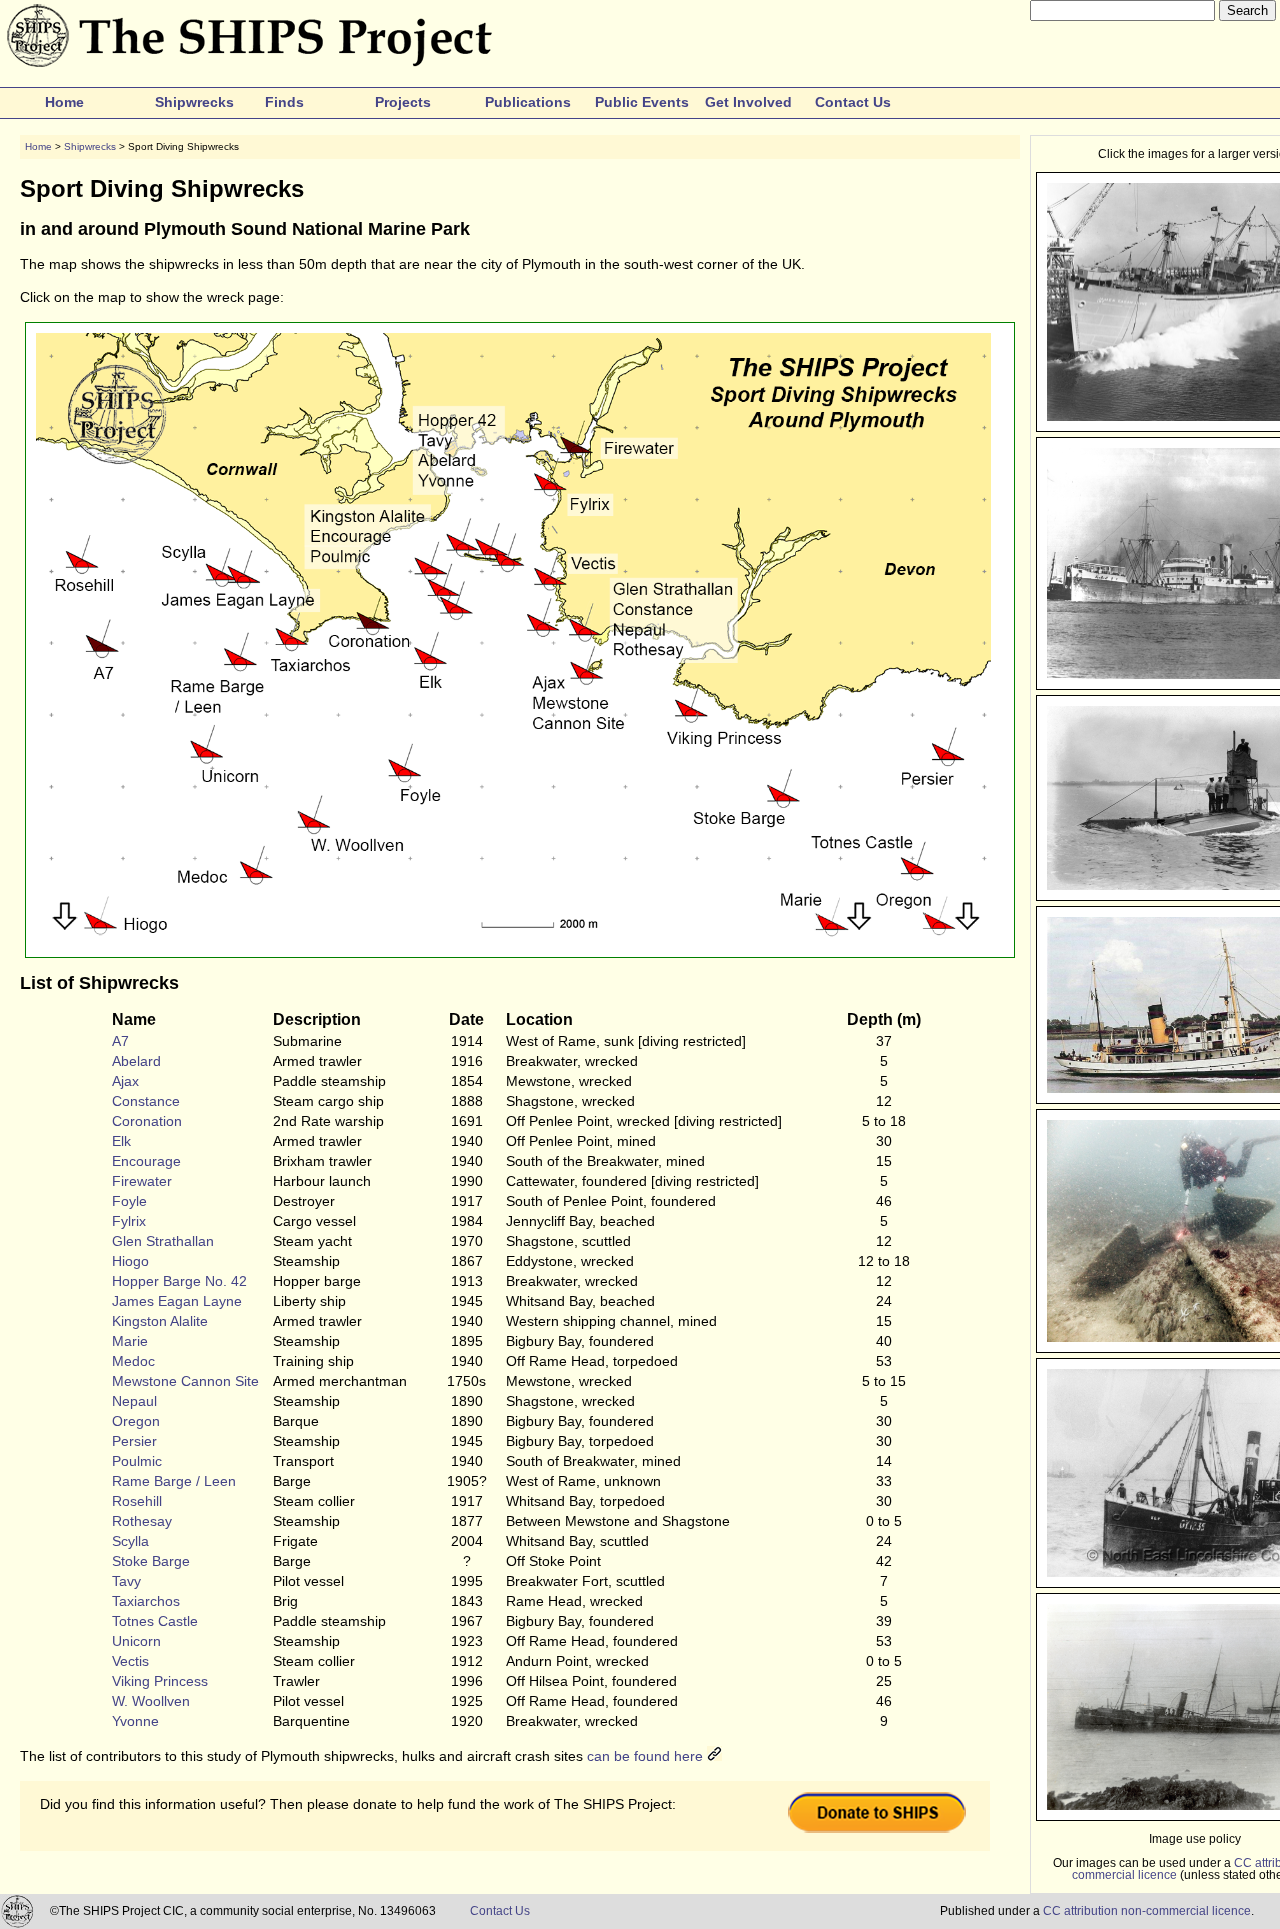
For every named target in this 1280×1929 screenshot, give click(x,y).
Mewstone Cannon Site (185, 1381)
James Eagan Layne (177, 1301)
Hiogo (130, 1261)
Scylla (130, 1541)
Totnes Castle (155, 1621)
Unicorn (136, 1641)
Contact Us (853, 102)
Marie (130, 1341)
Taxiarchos (146, 1601)
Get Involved (748, 102)
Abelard (136, 1061)
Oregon (136, 1421)
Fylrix (129, 1221)
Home (64, 102)
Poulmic (137, 1461)
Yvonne (135, 1721)
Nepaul (134, 1401)
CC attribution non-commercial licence (1147, 1911)
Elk (121, 1141)
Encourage (146, 1161)
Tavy (126, 1581)
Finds (284, 102)
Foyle (129, 1201)
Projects (403, 102)
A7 (120, 1041)
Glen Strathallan (163, 1241)
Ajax (125, 1081)
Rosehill (137, 1501)
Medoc (133, 1361)
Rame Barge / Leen (174, 1481)
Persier (134, 1441)
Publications (528, 102)
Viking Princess (160, 1681)
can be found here (647, 1756)
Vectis (130, 1661)
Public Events (642, 102)
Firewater (142, 1181)
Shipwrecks (194, 102)
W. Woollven (151, 1701)
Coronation (147, 1121)
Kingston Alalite (160, 1321)
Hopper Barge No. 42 (179, 1281)
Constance (146, 1101)
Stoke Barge (151, 1561)
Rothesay (142, 1521)
